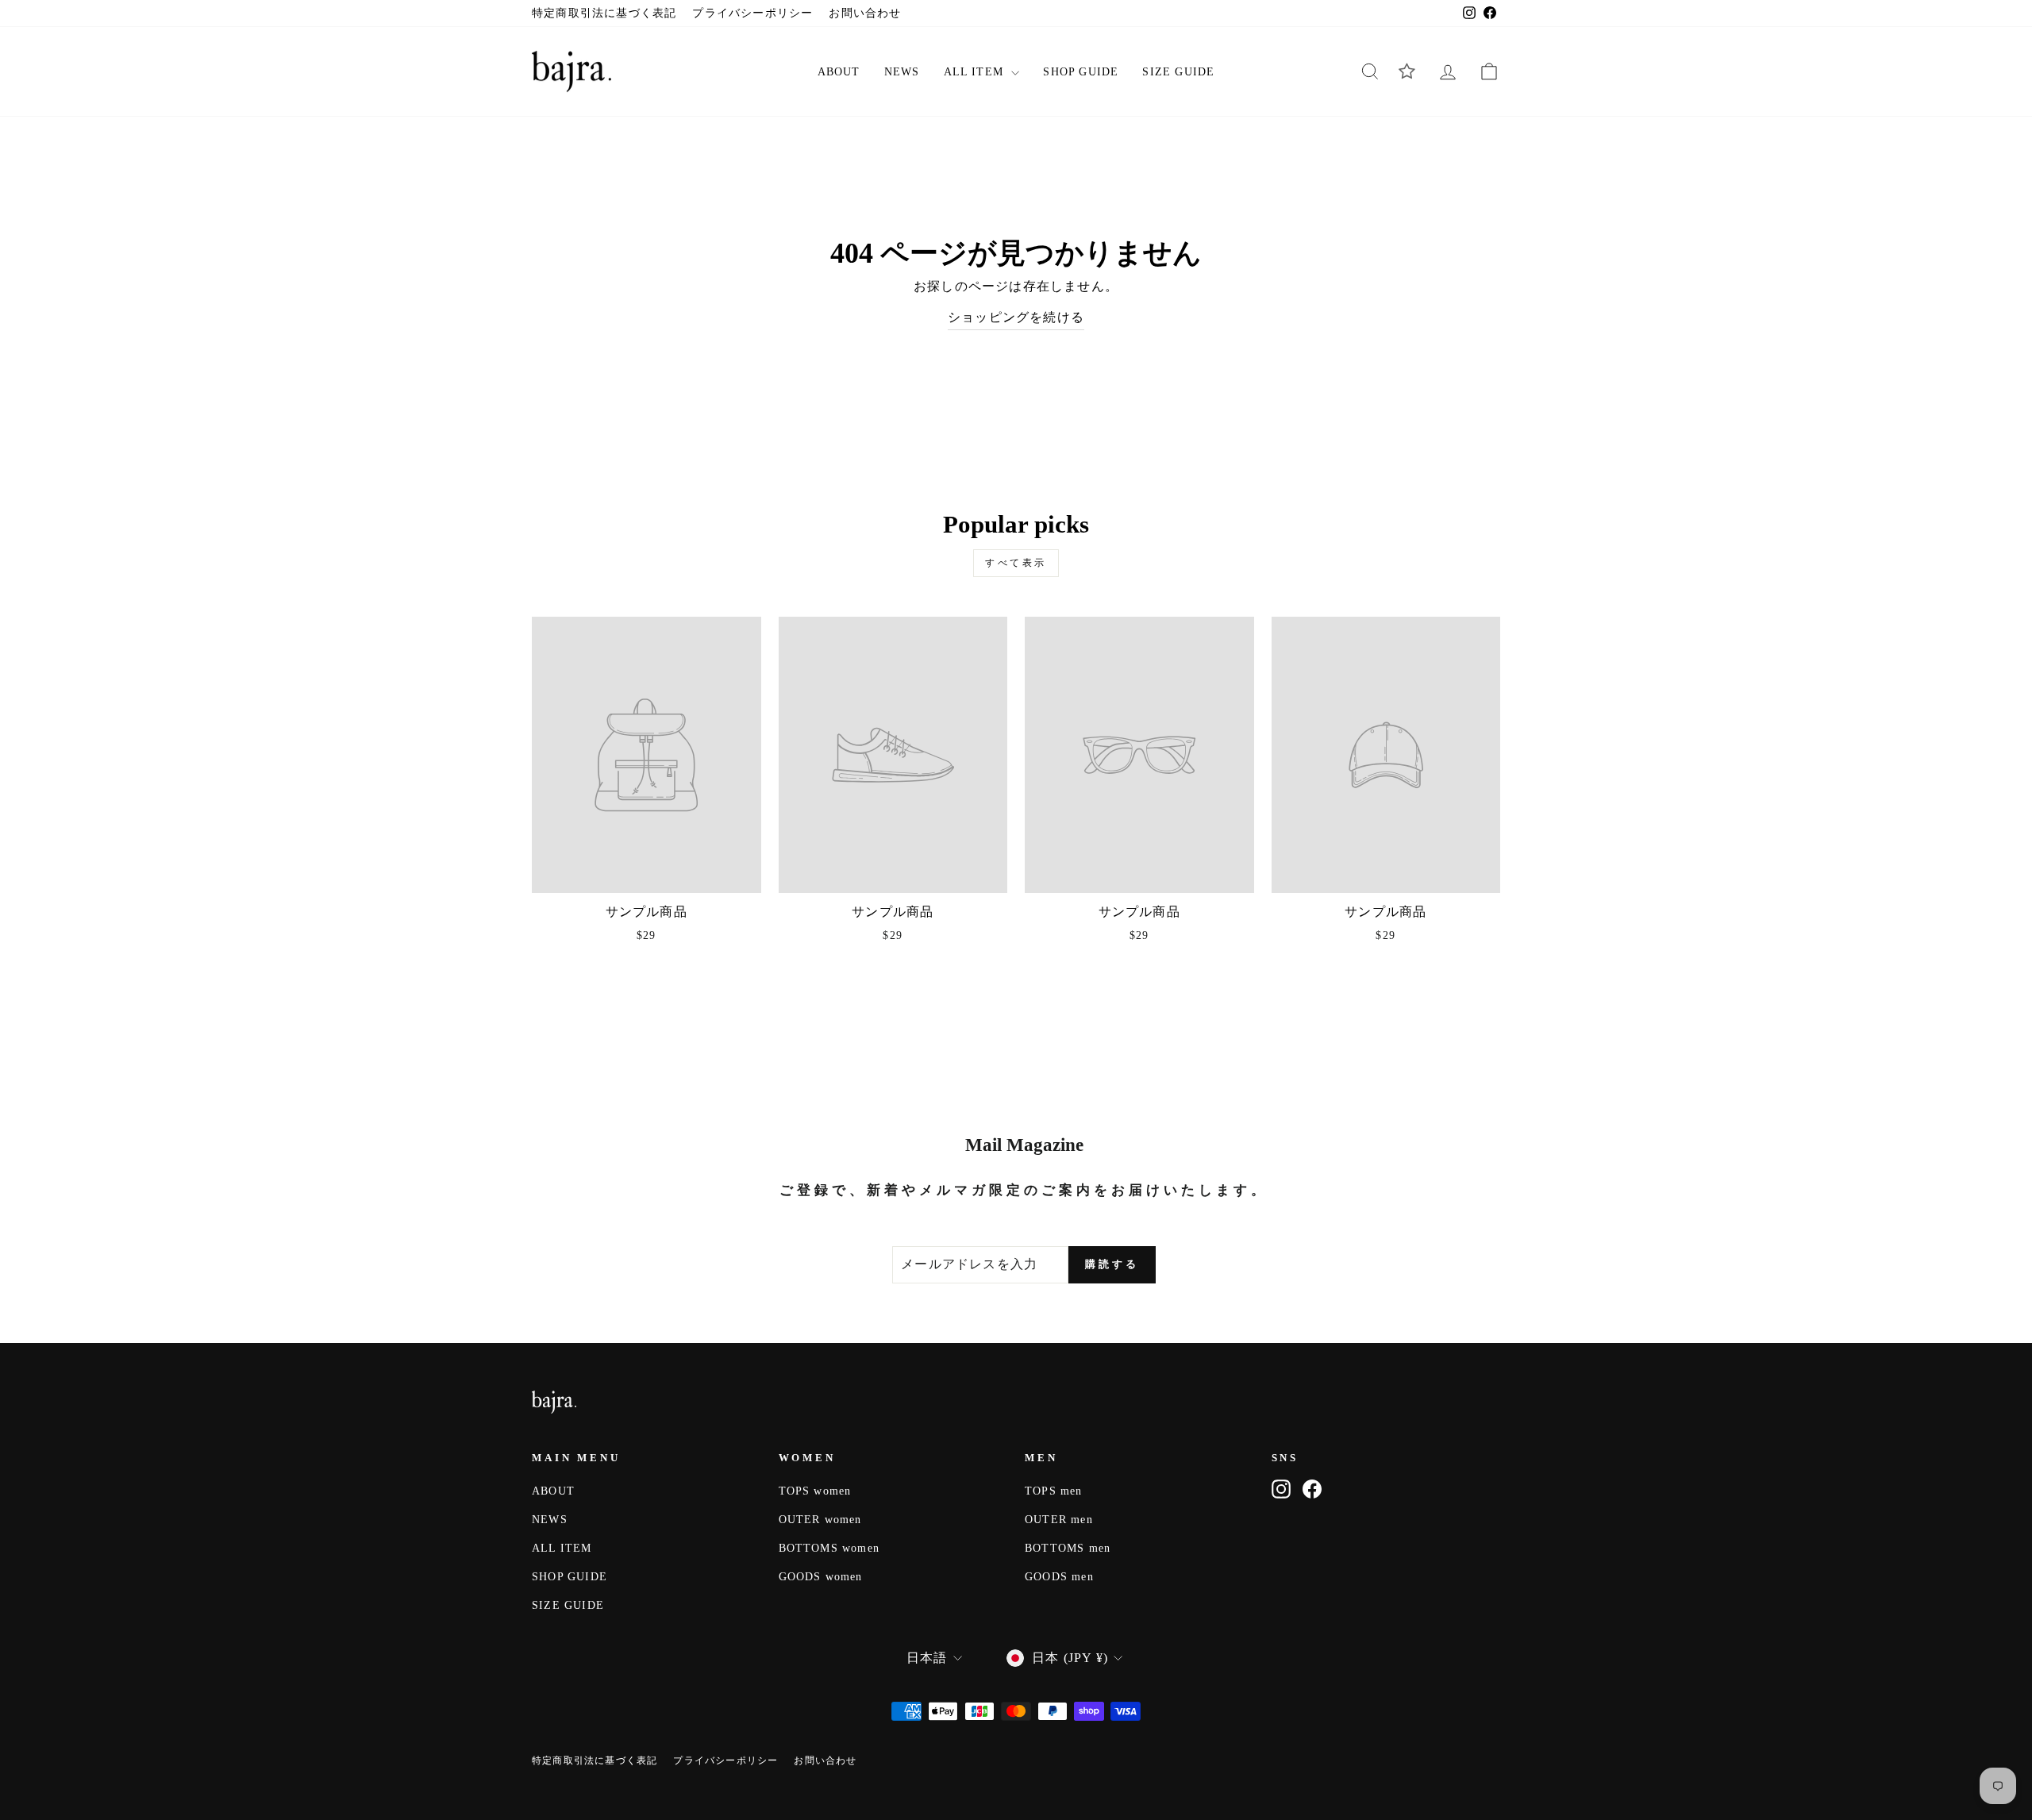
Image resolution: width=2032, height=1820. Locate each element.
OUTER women (820, 1520)
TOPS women (815, 1491)
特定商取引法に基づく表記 (604, 13)
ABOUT (839, 72)
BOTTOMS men (1068, 1548)
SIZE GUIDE (1178, 72)
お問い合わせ (865, 13)
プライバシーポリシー (752, 13)
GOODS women (821, 1577)
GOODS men (1059, 1577)
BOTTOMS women (829, 1548)
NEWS (902, 72)
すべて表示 (1016, 563)
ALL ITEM (976, 72)
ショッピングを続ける (1016, 317)
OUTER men (1059, 1520)
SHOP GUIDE (1081, 72)
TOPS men (1054, 1491)
